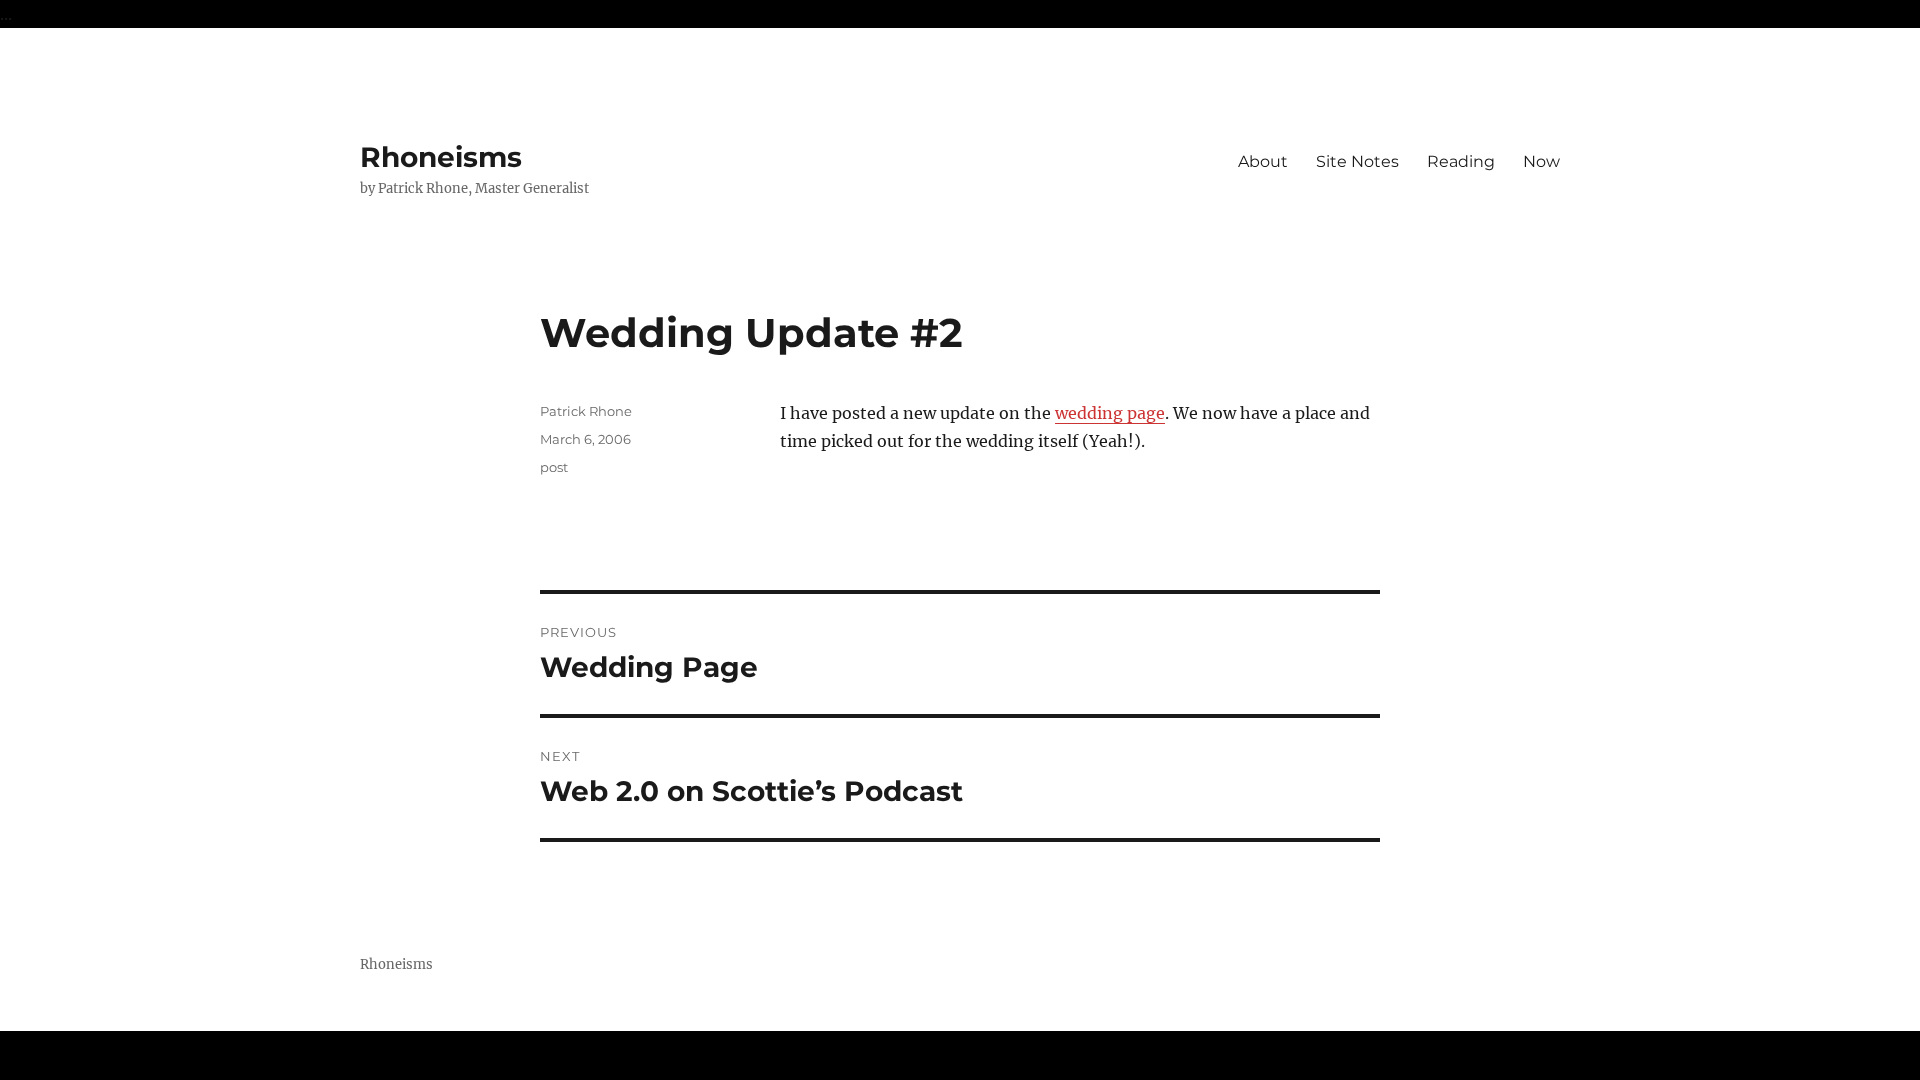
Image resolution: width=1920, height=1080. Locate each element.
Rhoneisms (441, 157)
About (1263, 161)
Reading (1461, 161)
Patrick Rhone (586, 411)
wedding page (1110, 413)
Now (1541, 161)
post (554, 467)
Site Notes (1357, 161)
